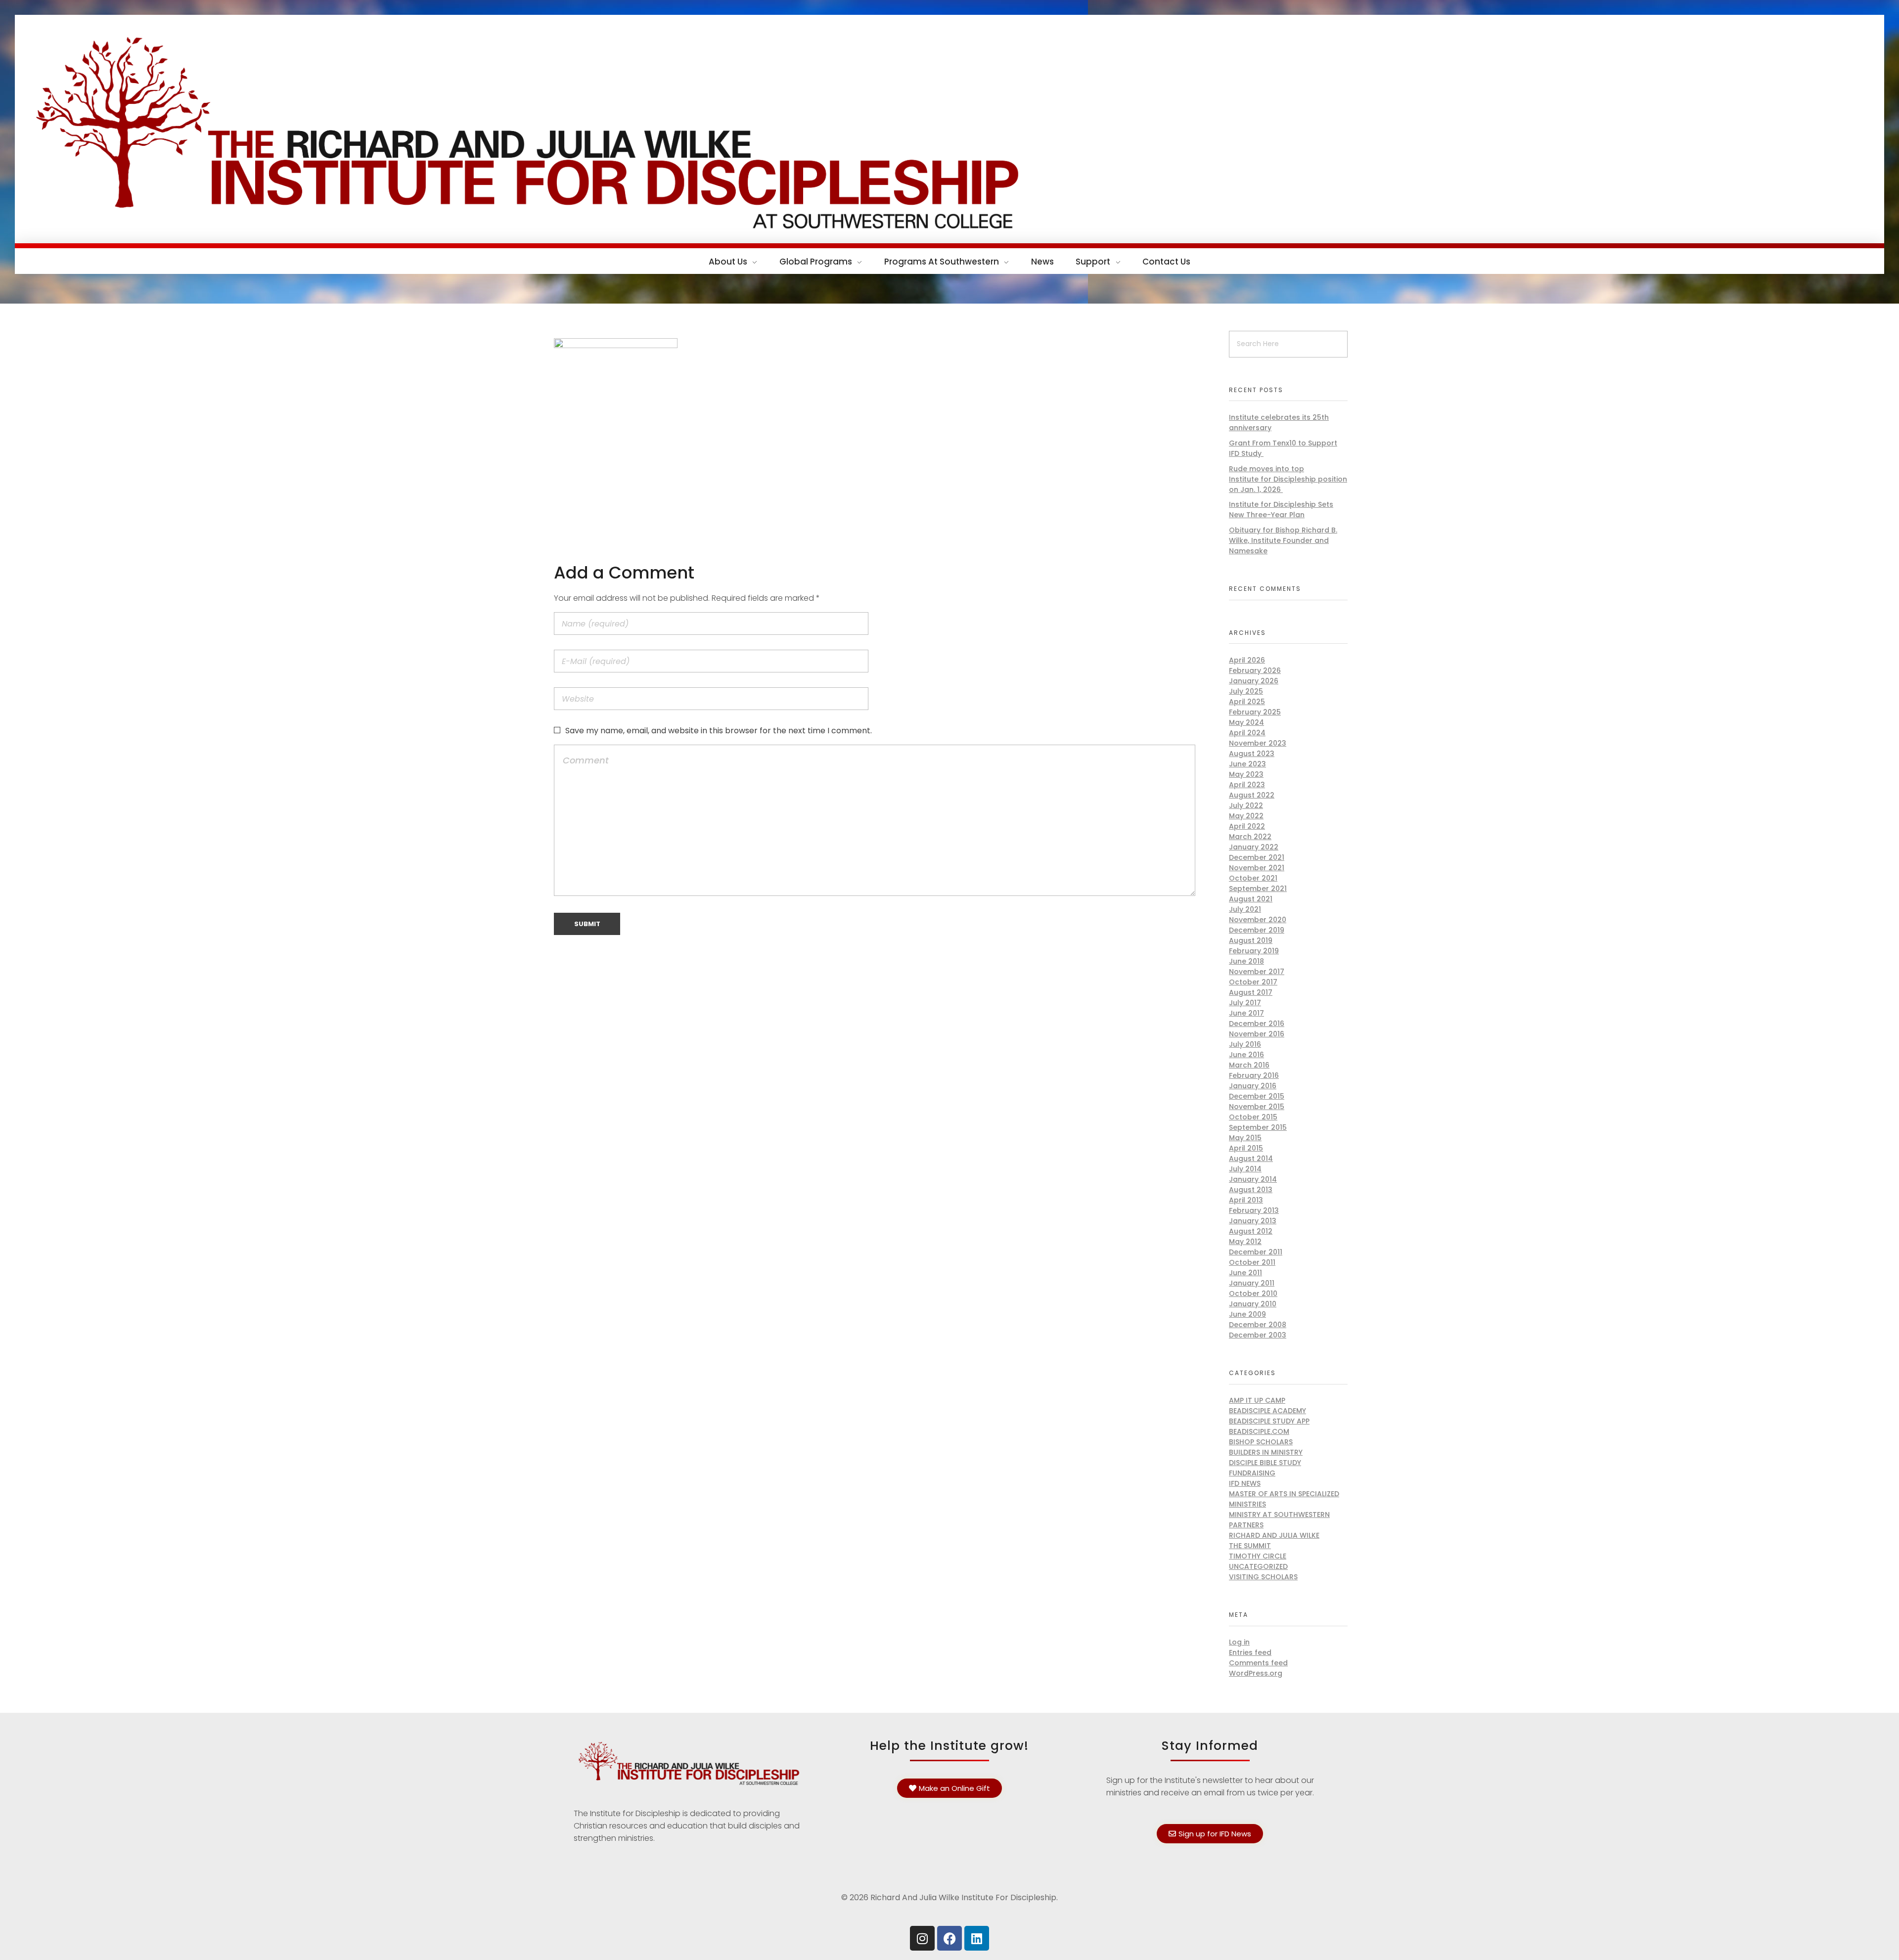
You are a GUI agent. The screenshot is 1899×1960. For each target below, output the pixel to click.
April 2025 (1247, 702)
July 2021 (1245, 909)
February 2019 (1254, 951)
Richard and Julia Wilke (1274, 1535)
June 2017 (1246, 1013)
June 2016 (1246, 1055)
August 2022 (1252, 795)
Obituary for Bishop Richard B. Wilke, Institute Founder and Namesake (1283, 540)
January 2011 (1252, 1283)
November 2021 (1257, 868)
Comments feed (1258, 1663)
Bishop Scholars (1261, 1442)
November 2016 (1257, 1034)
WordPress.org (1256, 1673)
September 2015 (1258, 1127)
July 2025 (1246, 691)
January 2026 (1254, 681)
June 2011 (1245, 1273)
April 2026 (1247, 660)
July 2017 (1245, 1003)
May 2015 (1245, 1138)
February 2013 (1254, 1210)
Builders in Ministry (1266, 1452)
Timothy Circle (1258, 1556)
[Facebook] (949, 1938)
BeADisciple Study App (1269, 1421)
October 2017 (1253, 982)
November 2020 (1258, 920)
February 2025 (1255, 712)
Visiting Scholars (1263, 1577)
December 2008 (1258, 1325)
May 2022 (1246, 816)
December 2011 (1256, 1252)
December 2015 (1257, 1096)
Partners (1246, 1525)
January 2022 (1254, 847)
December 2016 (1257, 1024)
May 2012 (1245, 1242)
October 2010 (1253, 1293)
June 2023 (1247, 764)
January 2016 (1253, 1086)
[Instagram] (922, 1938)
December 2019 (1257, 930)
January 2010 (1253, 1304)
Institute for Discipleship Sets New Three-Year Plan (1281, 510)
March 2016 (1249, 1065)
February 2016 (1254, 1075)
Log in (1239, 1642)
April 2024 (1247, 733)
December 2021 (1257, 857)
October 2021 (1253, 878)
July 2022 (1246, 805)
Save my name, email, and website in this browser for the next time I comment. (719, 731)
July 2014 (1245, 1169)
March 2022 (1250, 837)
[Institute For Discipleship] (949, 127)
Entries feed (1250, 1652)
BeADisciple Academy (1267, 1411)
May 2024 (1246, 722)
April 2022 (1247, 826)
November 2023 (1258, 743)
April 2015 (1246, 1148)
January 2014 (1253, 1179)
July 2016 (1245, 1044)
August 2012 (1251, 1231)
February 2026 (1255, 670)
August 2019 (1251, 940)
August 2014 (1251, 1158)
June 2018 (1246, 961)
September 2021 (1258, 889)
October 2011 (1252, 1262)
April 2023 (1247, 785)
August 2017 (1251, 992)
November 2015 (1257, 1107)
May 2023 (1246, 774)
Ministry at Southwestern (1279, 1515)
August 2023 (1252, 754)
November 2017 (1257, 972)
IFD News (1245, 1483)
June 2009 (1247, 1314)
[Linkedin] (977, 1938)
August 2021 (1251, 899)
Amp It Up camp (1257, 1400)
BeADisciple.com (1259, 1431)
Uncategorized (1258, 1566)
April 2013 (1246, 1200)
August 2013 (1251, 1190)
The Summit (1250, 1546)
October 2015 (1253, 1117)
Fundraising (1252, 1473)
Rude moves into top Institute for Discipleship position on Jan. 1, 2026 (1288, 479)
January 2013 (1253, 1221)
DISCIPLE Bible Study (1265, 1463)
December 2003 (1258, 1335)
